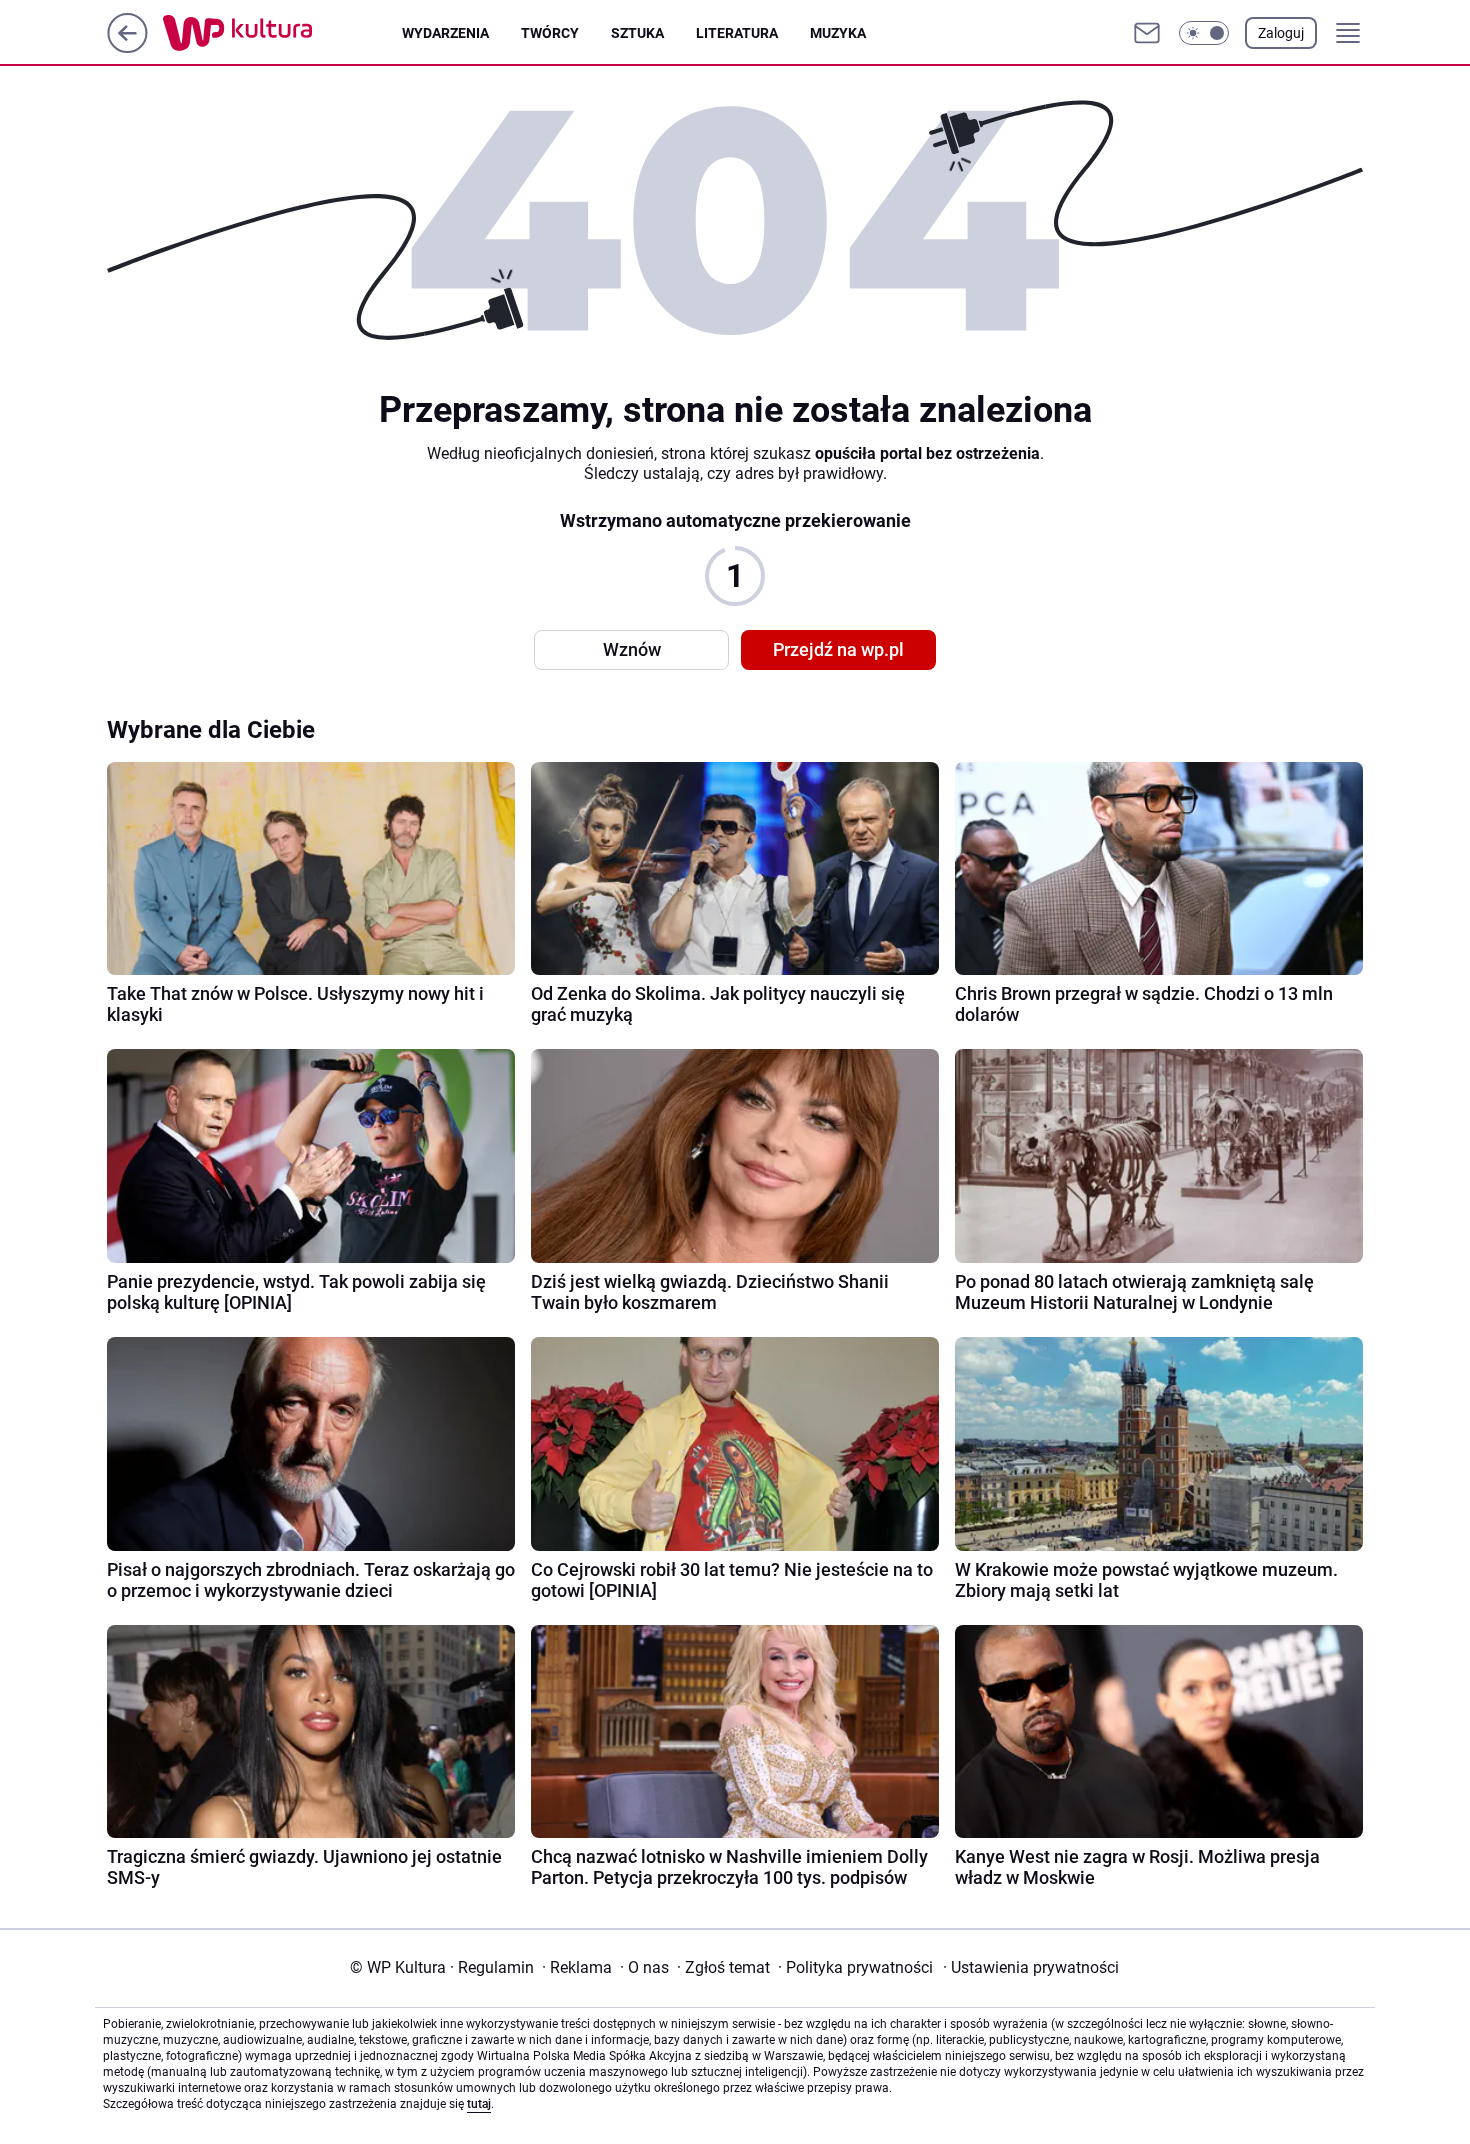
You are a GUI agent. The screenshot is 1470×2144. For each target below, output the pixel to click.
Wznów (632, 649)
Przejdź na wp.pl (838, 649)
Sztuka (637, 33)
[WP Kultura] (282, 33)
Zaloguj (1281, 33)
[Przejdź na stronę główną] (127, 47)
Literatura (737, 33)
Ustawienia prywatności (1031, 1967)
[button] (1204, 33)
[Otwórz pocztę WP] (1147, 33)
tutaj (479, 2104)
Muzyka (838, 33)
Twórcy (550, 33)
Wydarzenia (445, 33)
